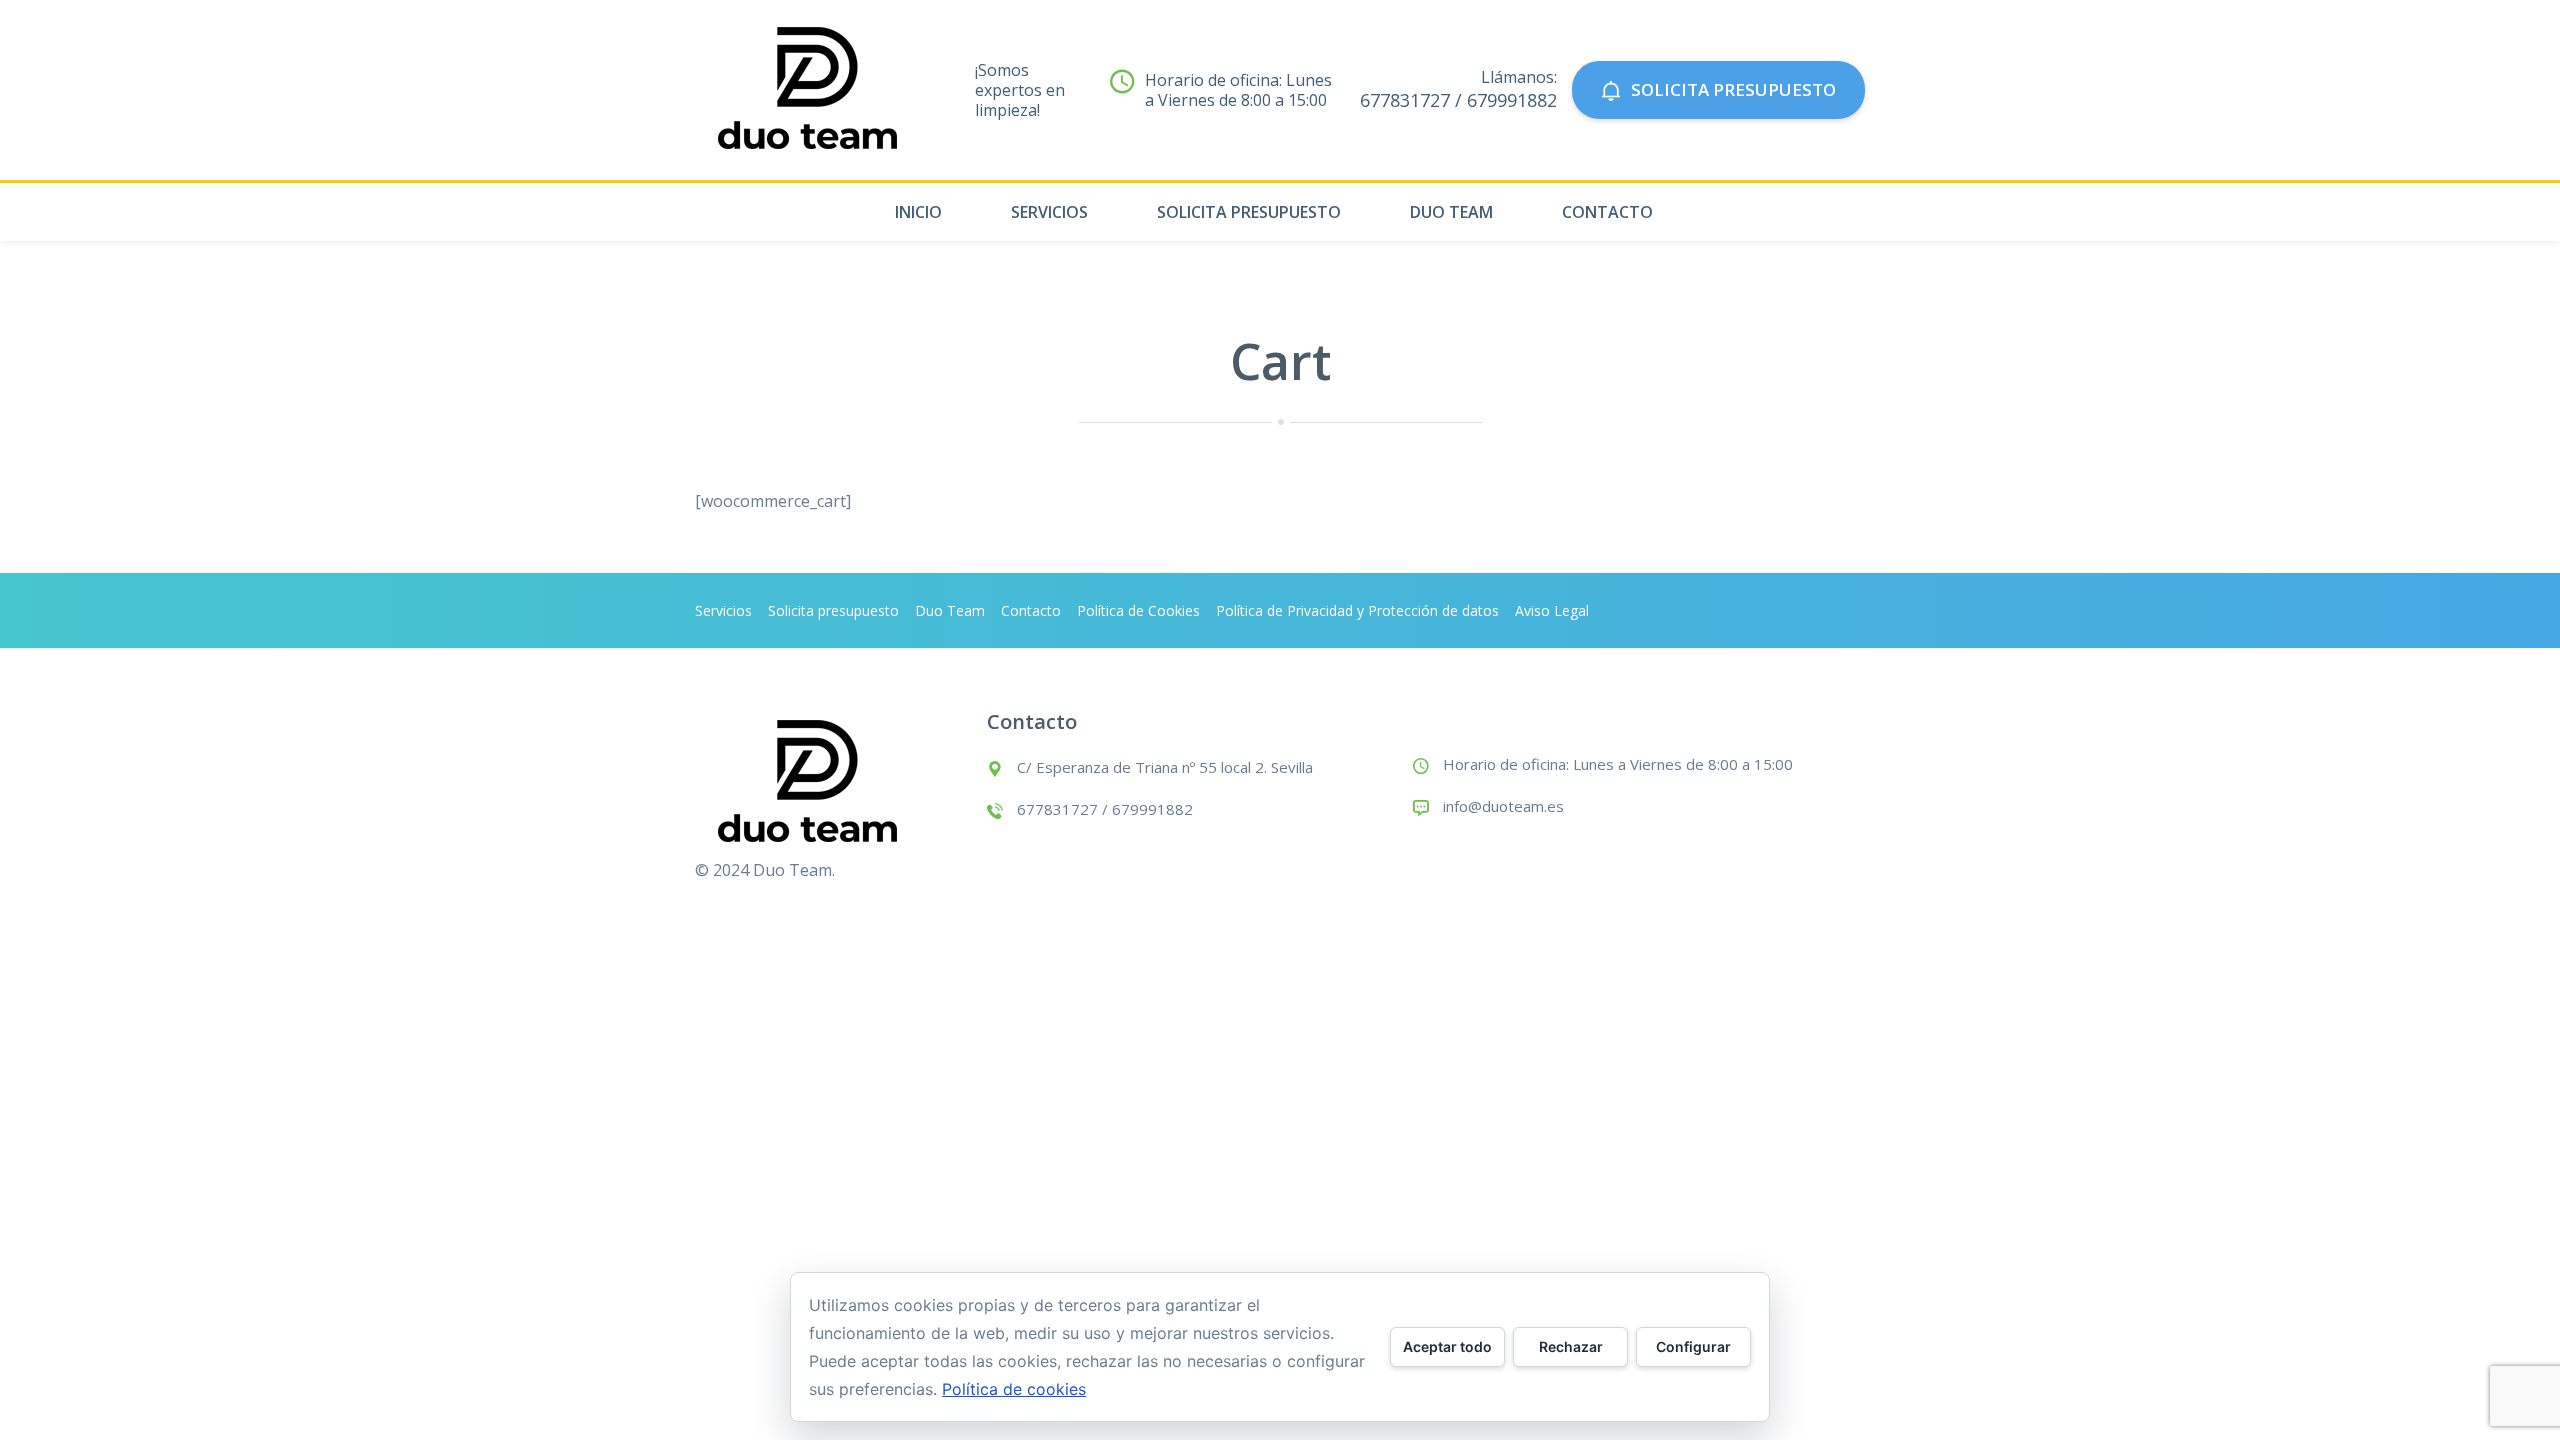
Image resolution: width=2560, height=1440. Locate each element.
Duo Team (1451, 212)
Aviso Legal (1552, 610)
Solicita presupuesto (1249, 212)
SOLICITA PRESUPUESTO (1733, 89)
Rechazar (1571, 1346)
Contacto (1607, 212)
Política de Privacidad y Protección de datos (1357, 610)
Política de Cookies (1138, 610)
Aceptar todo (1447, 1346)
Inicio (918, 212)
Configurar (1693, 1346)
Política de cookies (1014, 1389)
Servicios (1049, 212)
